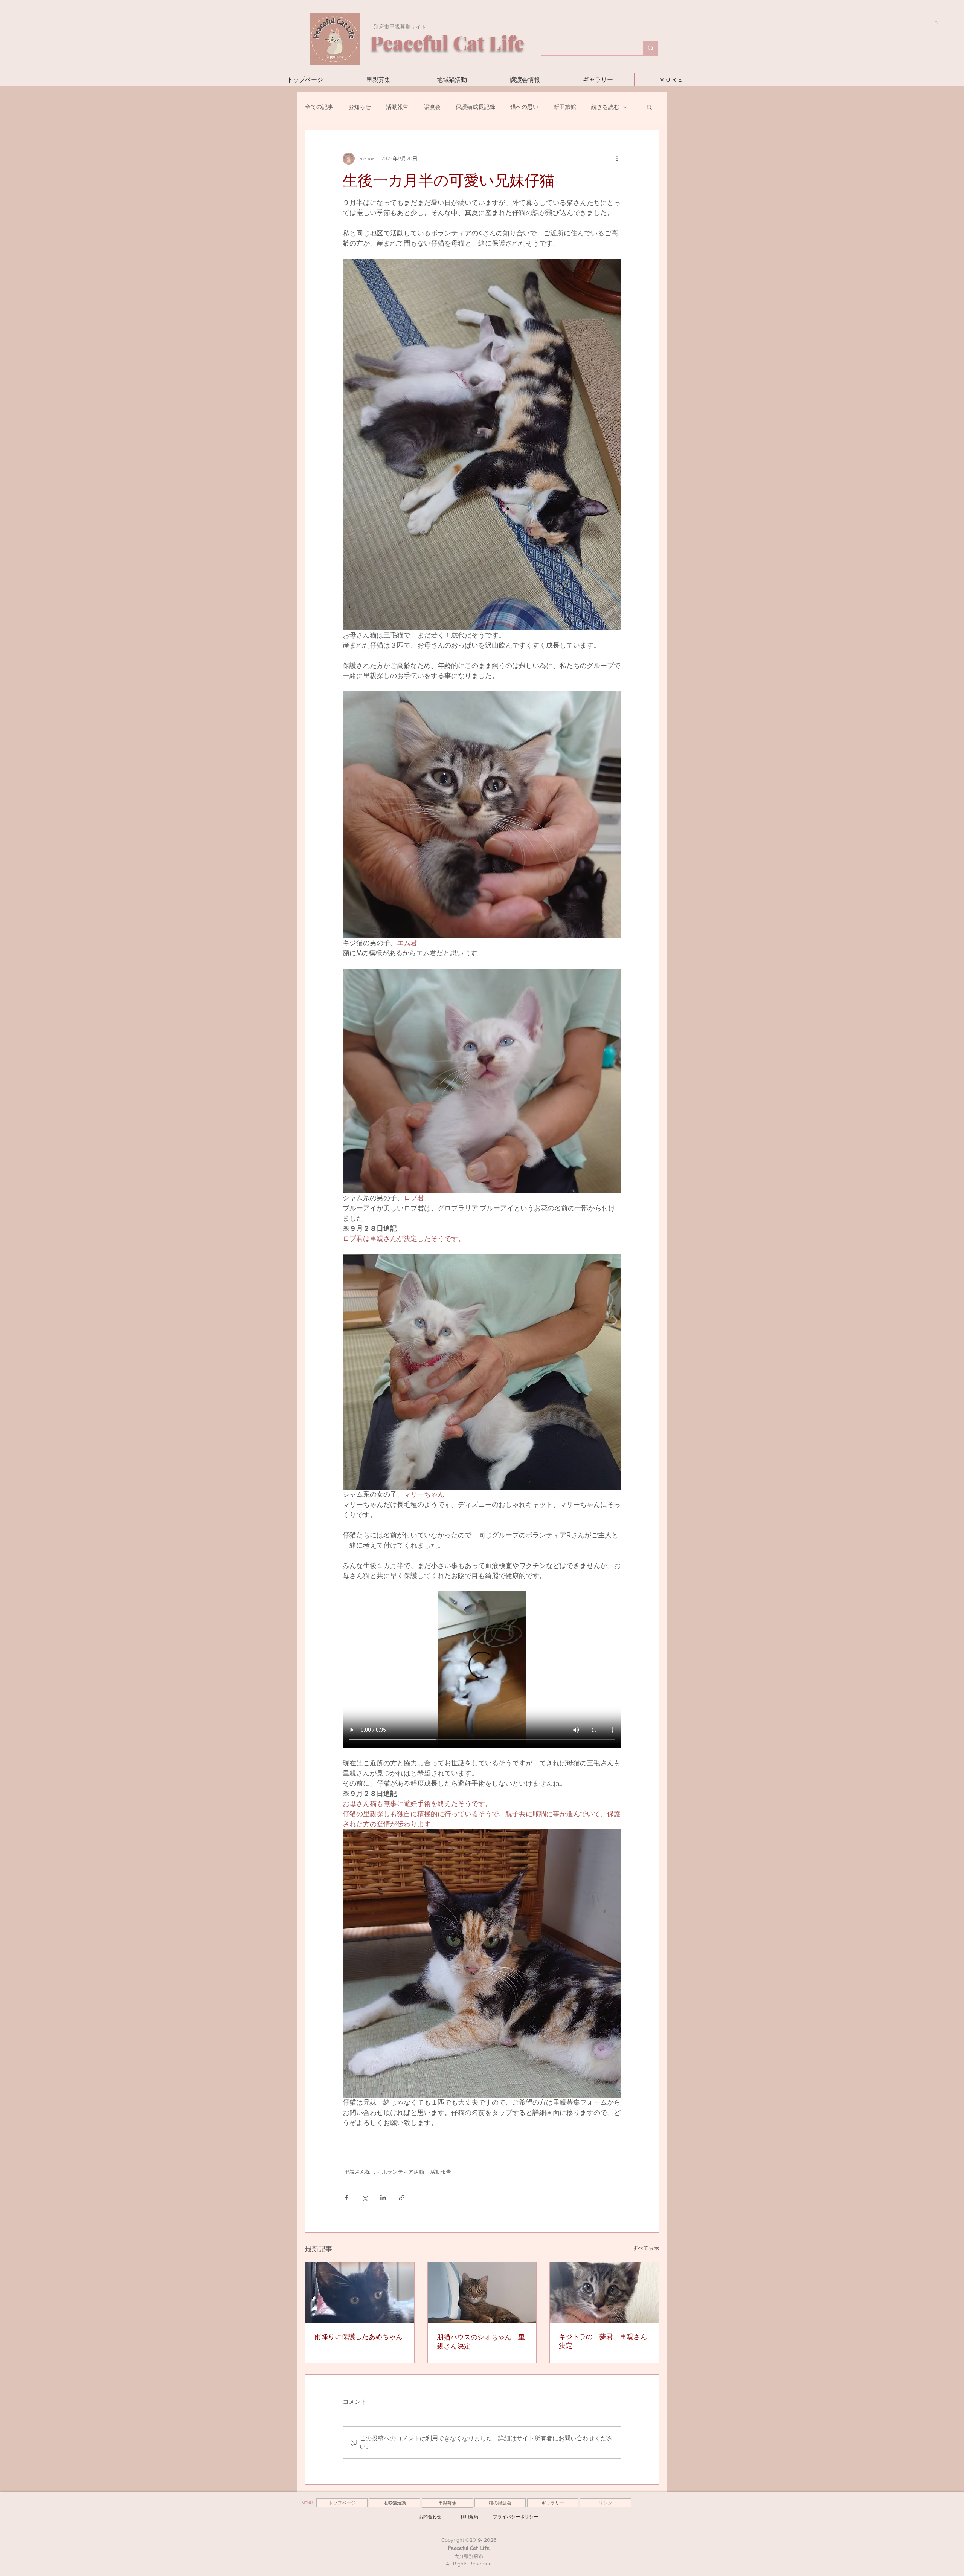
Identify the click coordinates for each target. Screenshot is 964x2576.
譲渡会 (432, 107)
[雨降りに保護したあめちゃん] (360, 2293)
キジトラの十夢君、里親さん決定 (603, 2341)
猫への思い (524, 107)
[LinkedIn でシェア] (383, 2198)
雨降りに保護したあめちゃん (358, 2337)
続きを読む (605, 107)
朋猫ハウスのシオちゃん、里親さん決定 (481, 2342)
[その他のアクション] (617, 159)
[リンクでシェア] (402, 2198)
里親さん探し (360, 2172)
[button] (933, 24)
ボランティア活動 (403, 2172)
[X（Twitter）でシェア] (365, 2198)
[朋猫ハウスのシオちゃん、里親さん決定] (482, 2293)
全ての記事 (319, 107)
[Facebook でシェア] (346, 2198)
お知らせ (360, 107)
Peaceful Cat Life (469, 2548)
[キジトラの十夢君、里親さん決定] (604, 2293)
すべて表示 (646, 2248)
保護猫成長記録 (475, 107)
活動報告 (397, 107)
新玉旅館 (565, 107)
